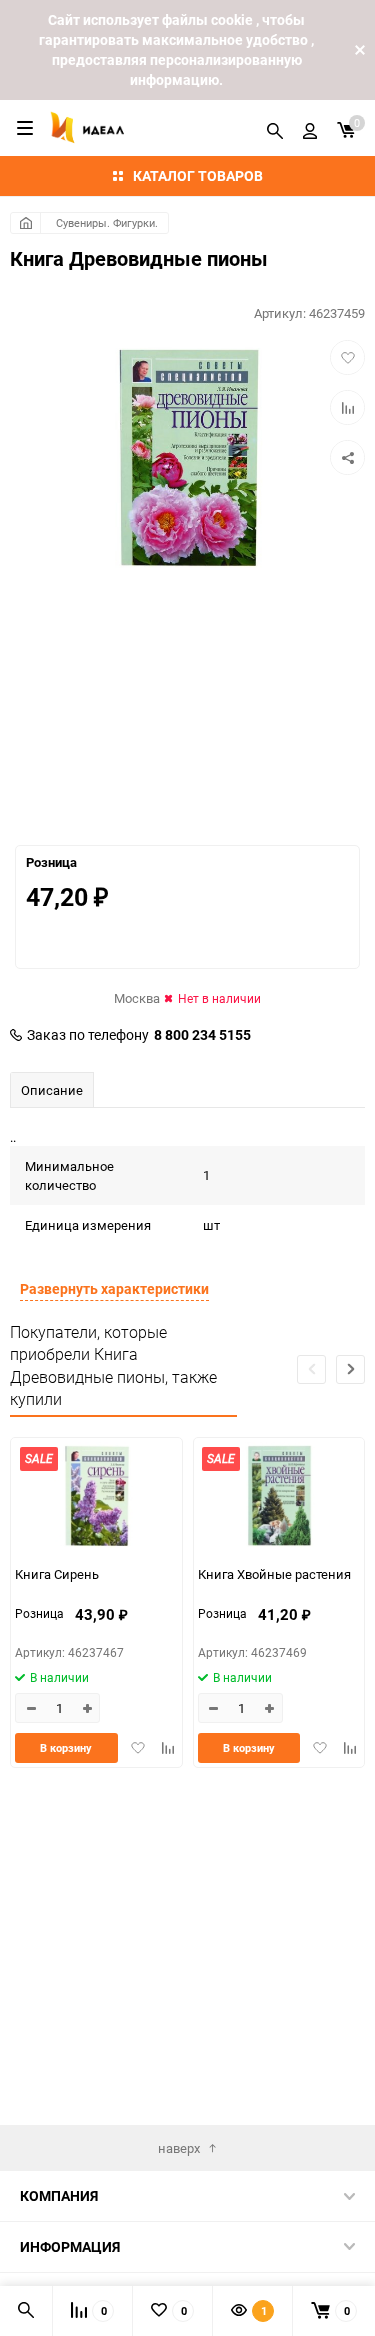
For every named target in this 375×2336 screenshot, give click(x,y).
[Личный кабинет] (310, 128)
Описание (52, 1090)
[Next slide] (350, 1369)
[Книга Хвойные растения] (279, 1498)
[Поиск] (275, 128)
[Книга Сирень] (96, 1498)
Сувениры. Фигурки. (107, 222)
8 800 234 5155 (202, 1035)
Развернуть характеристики (114, 1288)
